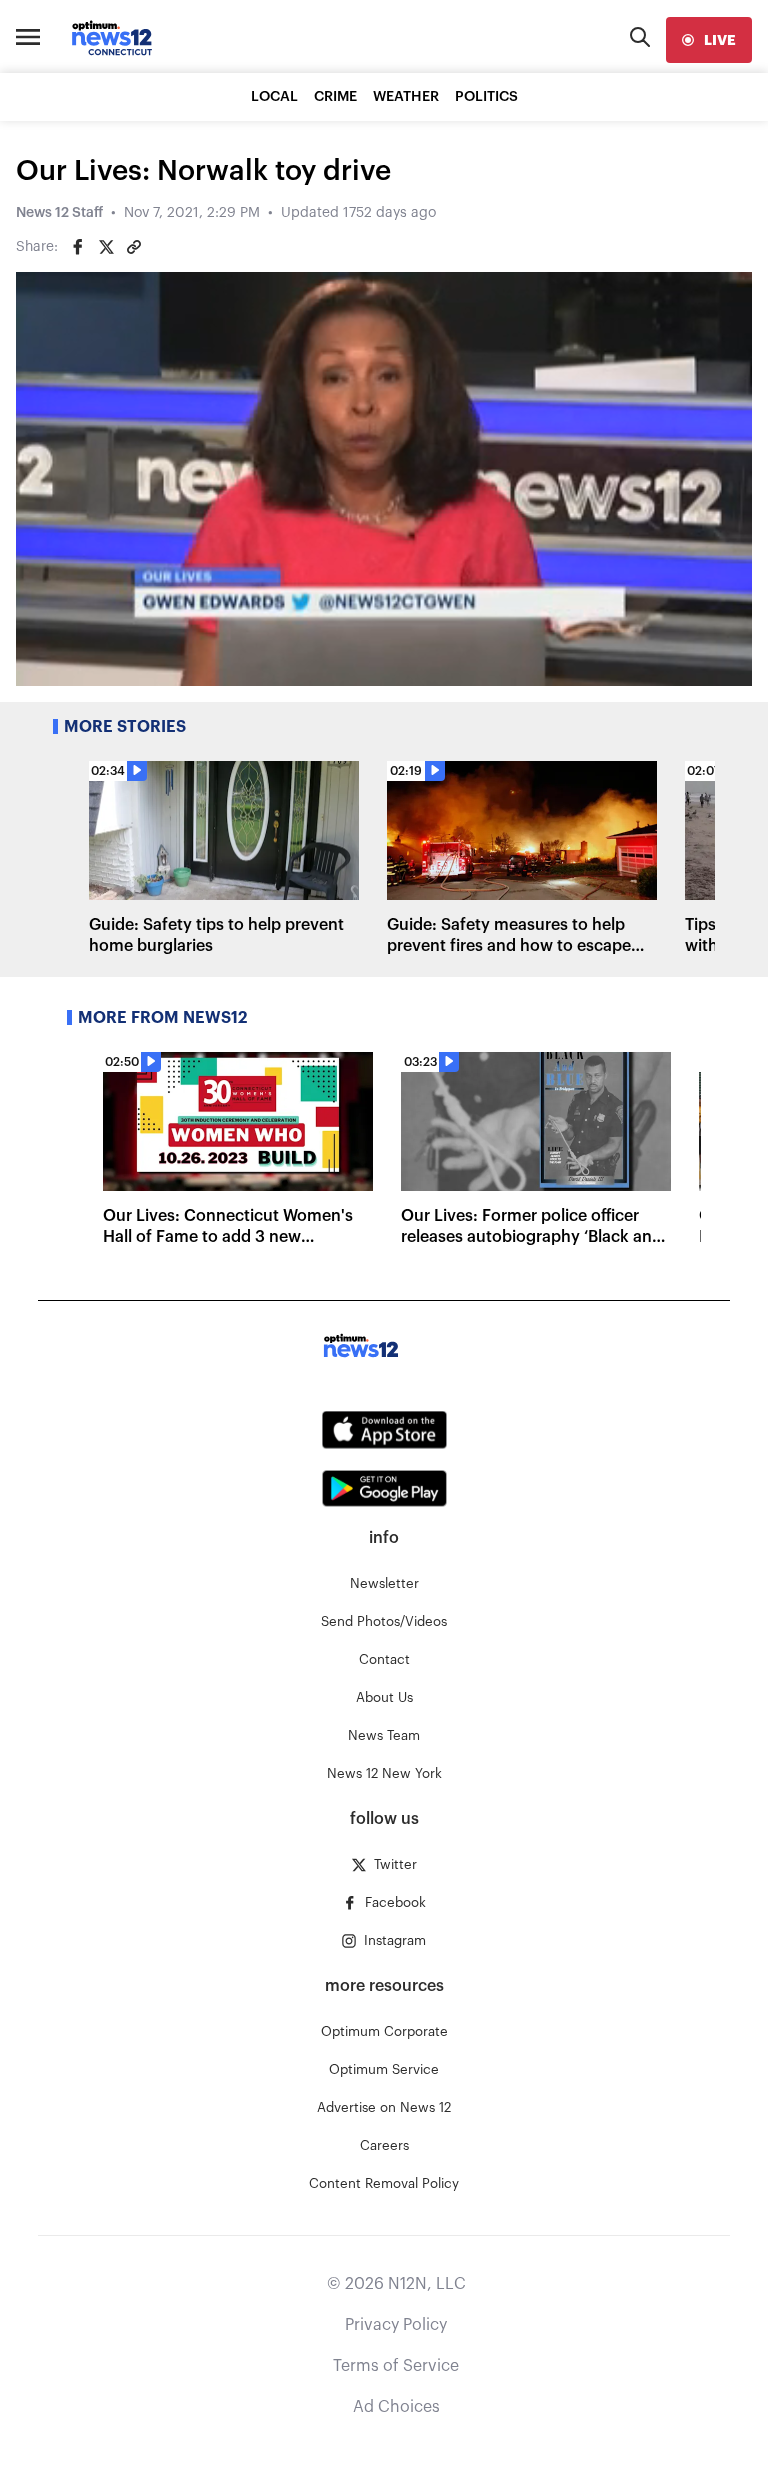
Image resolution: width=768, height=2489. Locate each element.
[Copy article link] (134, 247)
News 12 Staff (59, 213)
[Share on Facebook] (78, 247)
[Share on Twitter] (106, 247)
